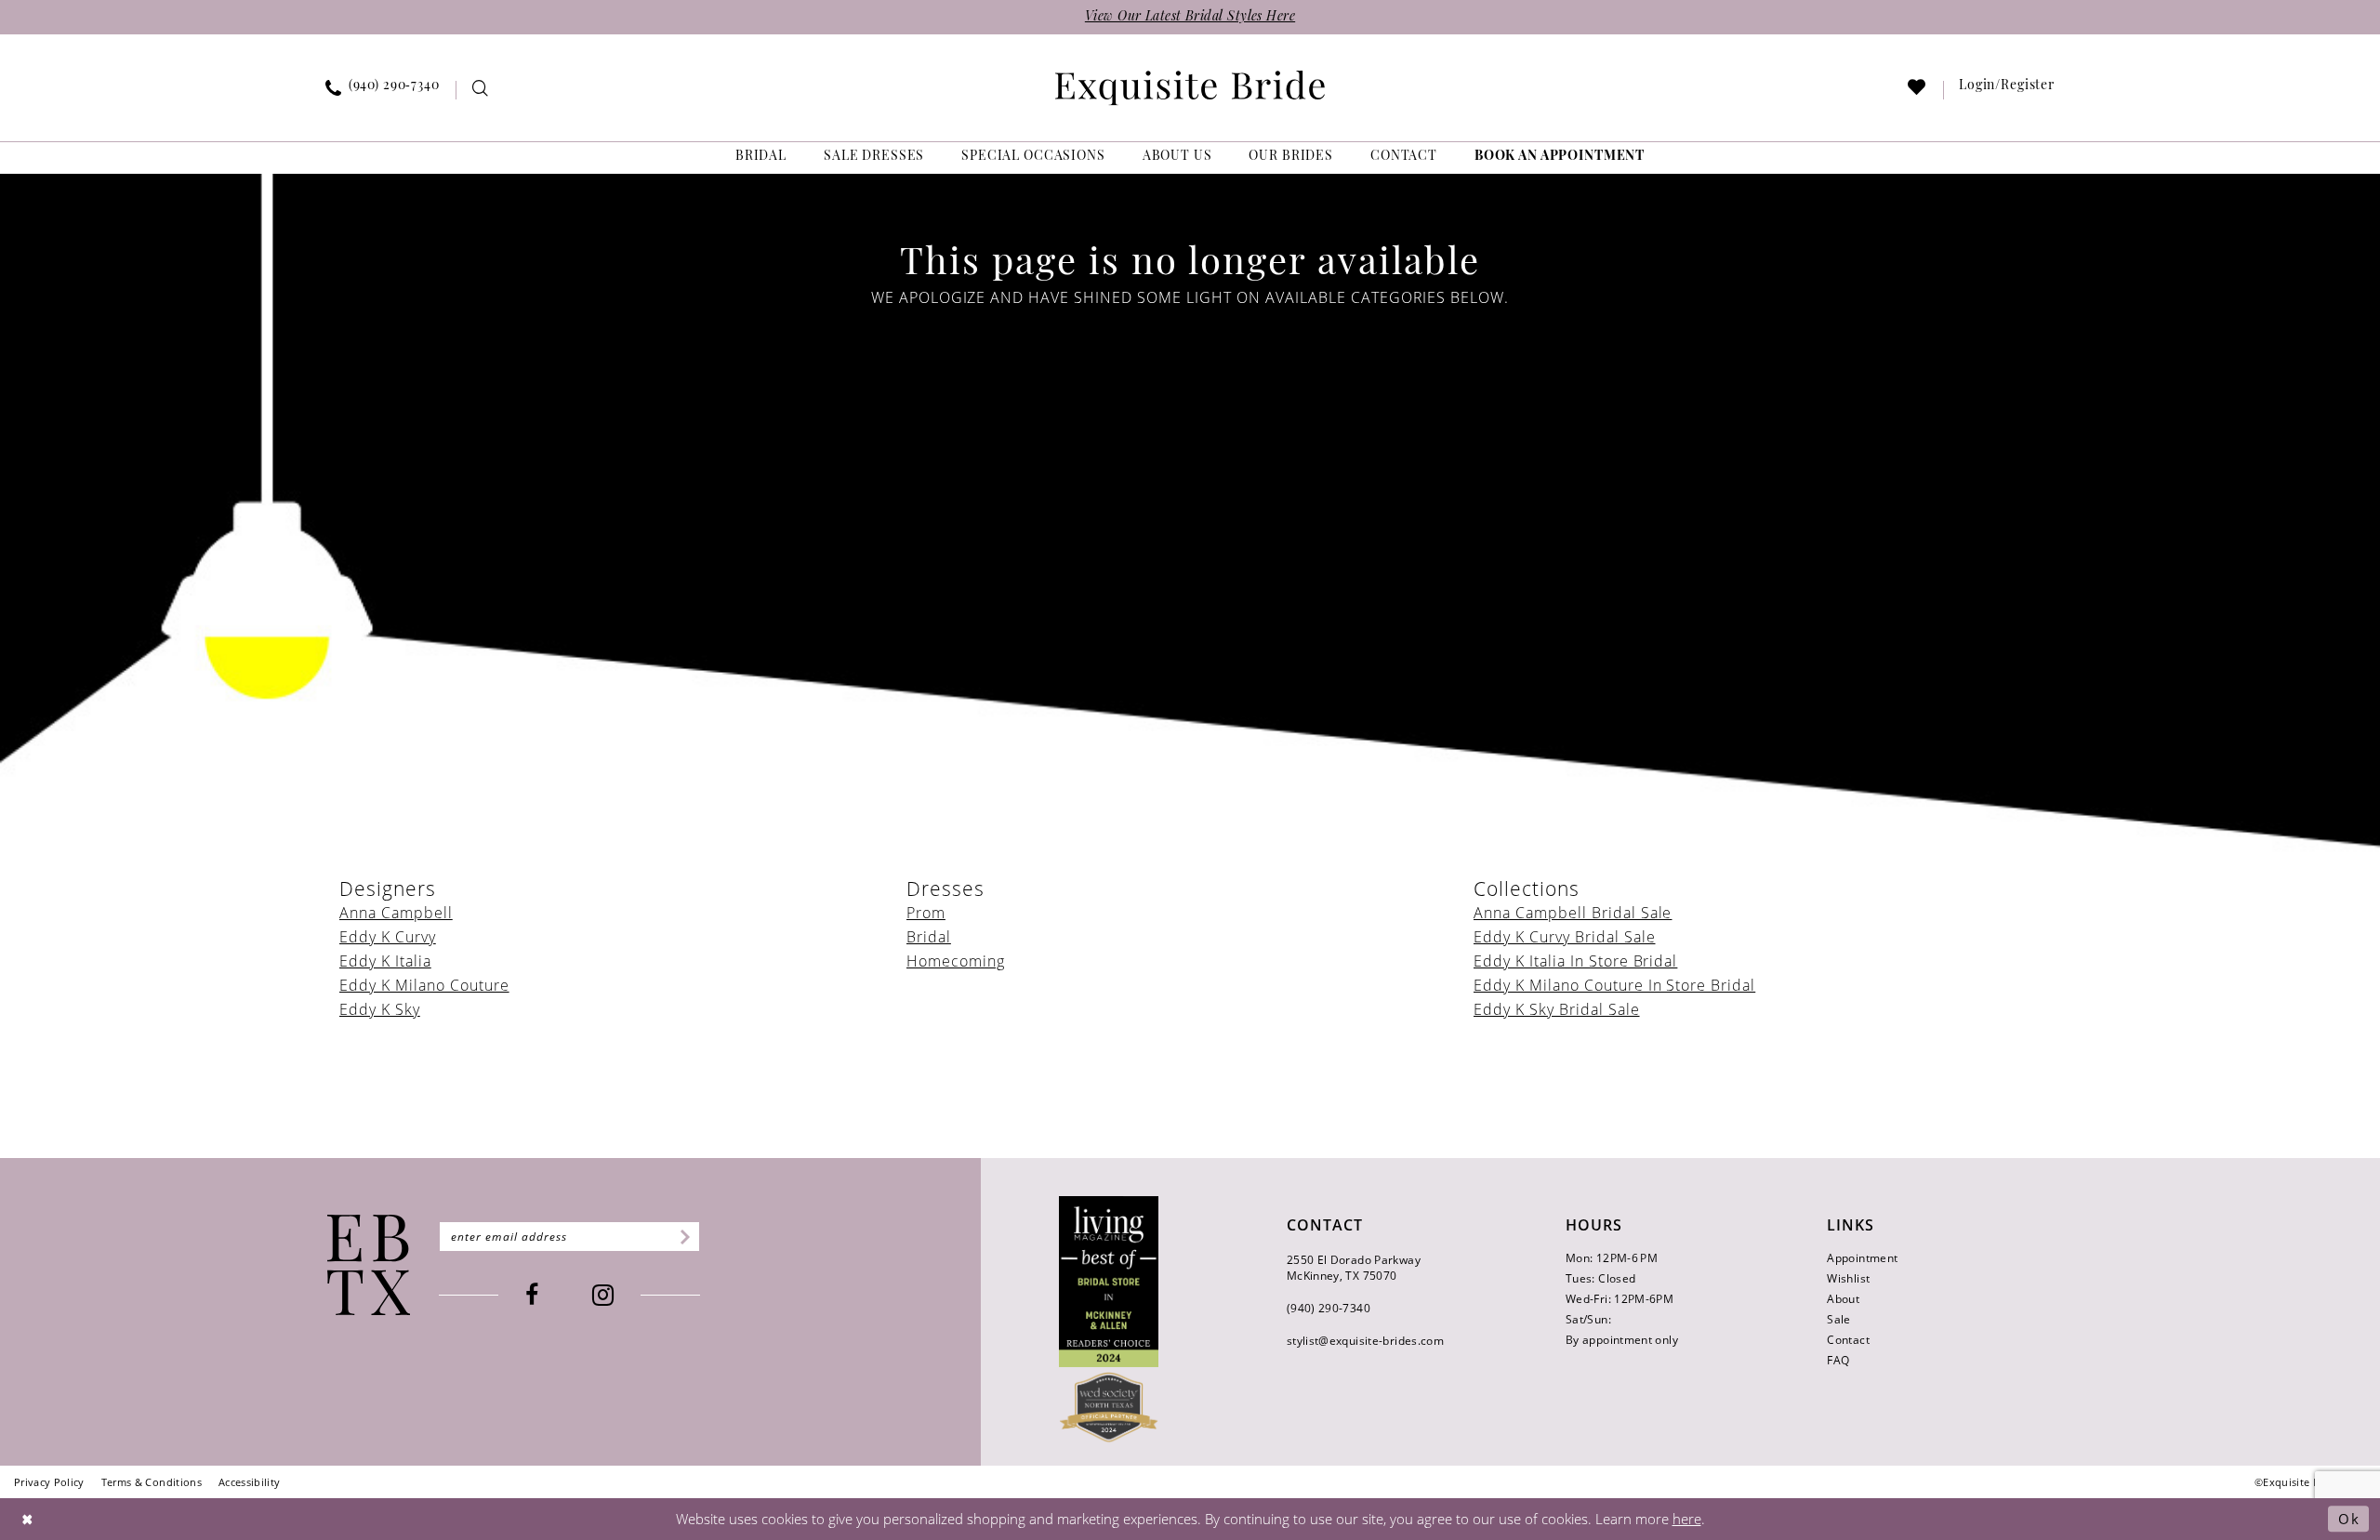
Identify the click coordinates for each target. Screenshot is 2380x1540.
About (1843, 1299)
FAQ (1838, 1360)
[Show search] (480, 91)
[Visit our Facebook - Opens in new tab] (532, 1295)
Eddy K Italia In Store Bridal (1575, 961)
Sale (1838, 1319)
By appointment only (1622, 1340)
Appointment (1862, 1258)
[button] (2007, 90)
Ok (2349, 1519)
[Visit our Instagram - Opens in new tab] (603, 1295)
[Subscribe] (682, 1237)
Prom (926, 913)
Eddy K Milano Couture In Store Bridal (1614, 985)
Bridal (929, 937)
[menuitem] (383, 90)
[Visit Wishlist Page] (1917, 91)
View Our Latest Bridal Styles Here (1190, 17)
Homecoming (956, 961)
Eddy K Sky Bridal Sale (1557, 1009)
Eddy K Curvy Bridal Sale (1565, 937)
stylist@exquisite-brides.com (1365, 1341)
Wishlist (1848, 1278)
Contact (1848, 1340)
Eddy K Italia (385, 961)
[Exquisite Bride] (369, 1265)
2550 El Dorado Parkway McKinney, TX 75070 (1354, 1268)
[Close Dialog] (28, 1519)
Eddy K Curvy (388, 937)
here (1687, 1519)
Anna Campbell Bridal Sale (1573, 913)
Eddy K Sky (380, 1009)
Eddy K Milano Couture (424, 985)
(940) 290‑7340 (1329, 1308)
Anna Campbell (396, 913)
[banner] (1190, 88)
